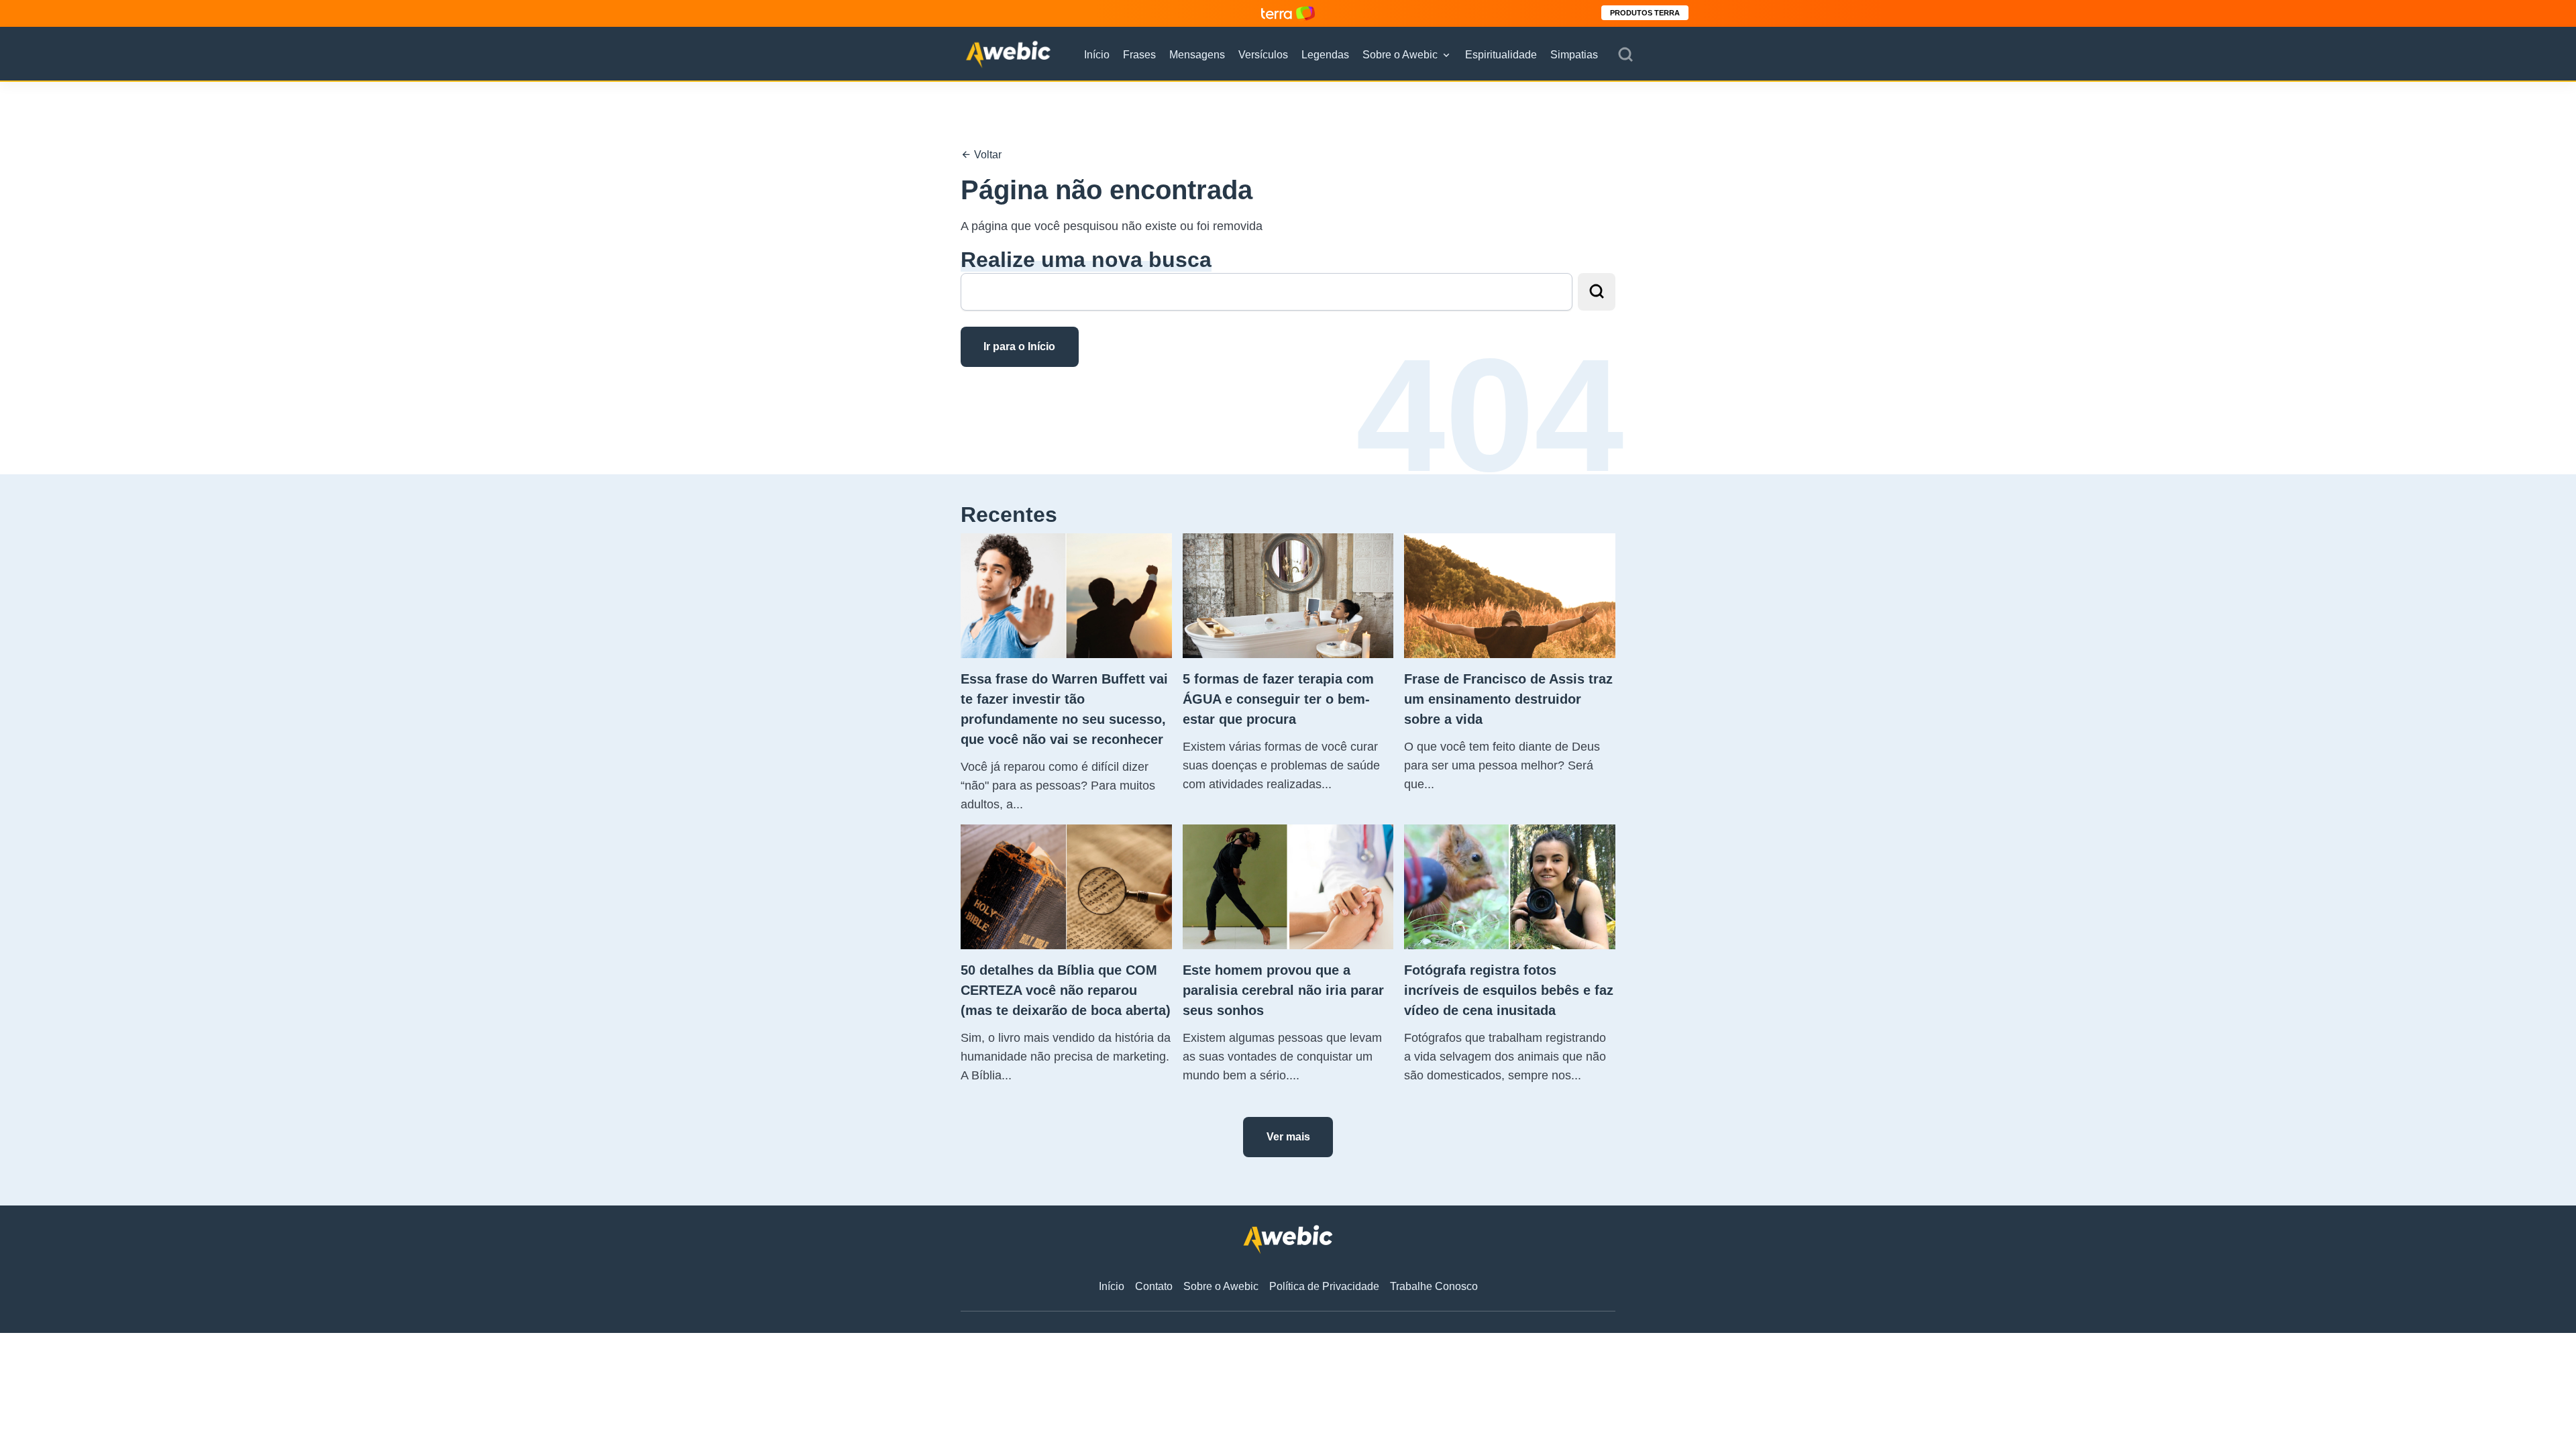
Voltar (986, 155)
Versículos (1263, 55)
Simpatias (1574, 55)
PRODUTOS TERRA (1645, 13)
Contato (1154, 1286)
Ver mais (1288, 1137)
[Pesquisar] (1625, 55)
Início (1097, 55)
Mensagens (1197, 55)
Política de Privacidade (1324, 1286)
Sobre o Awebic (1400, 55)
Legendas (1325, 55)
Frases (1139, 55)
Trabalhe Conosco (1434, 1286)
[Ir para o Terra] (1288, 13)
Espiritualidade (1501, 55)
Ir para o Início (1019, 346)
